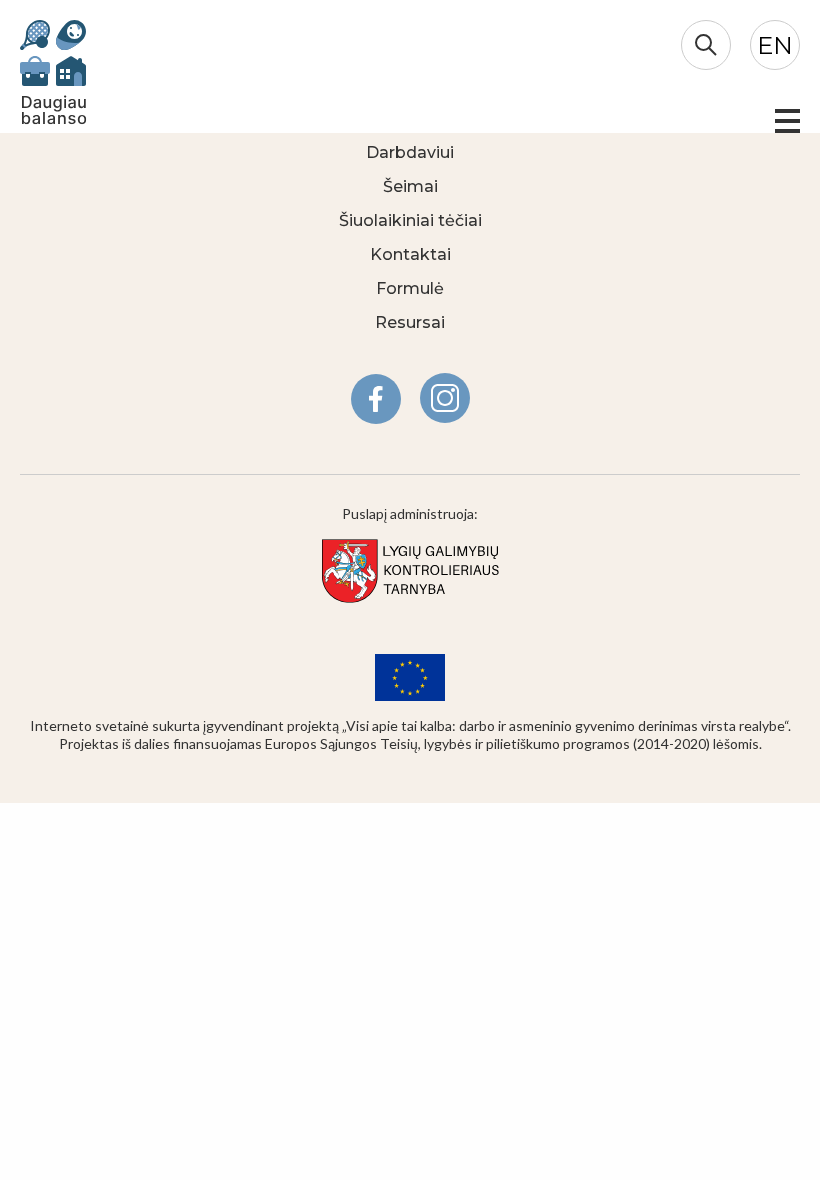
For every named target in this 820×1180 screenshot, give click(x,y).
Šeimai (410, 186)
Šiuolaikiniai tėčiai (410, 220)
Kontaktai (410, 254)
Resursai (410, 322)
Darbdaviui (410, 152)
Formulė (410, 288)
